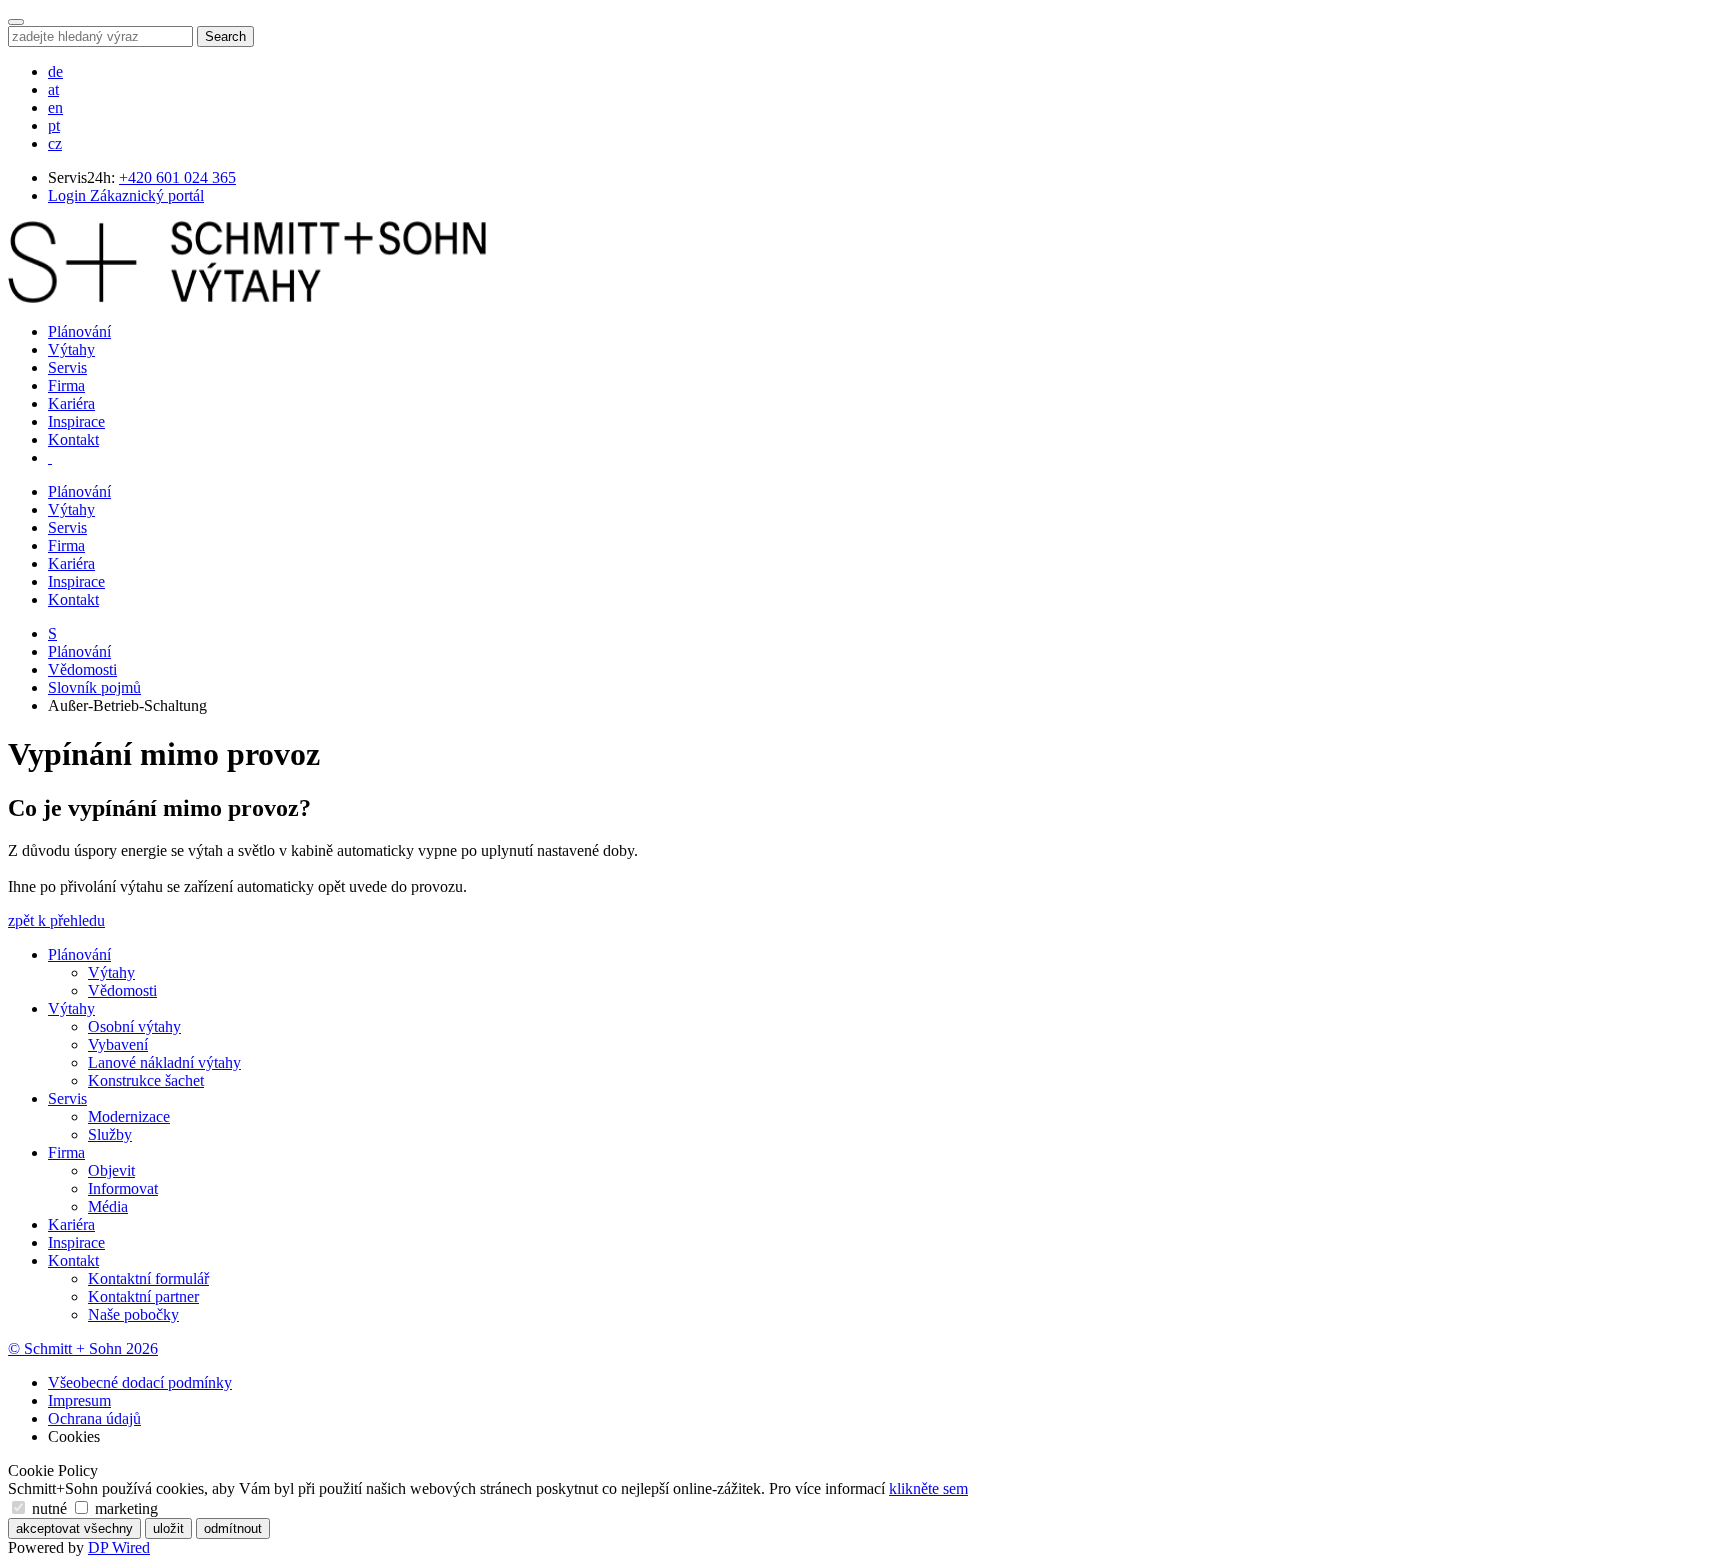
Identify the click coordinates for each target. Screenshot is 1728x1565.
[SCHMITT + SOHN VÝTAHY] (247, 297)
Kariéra (71, 403)
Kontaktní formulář (148, 1278)
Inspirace (76, 421)
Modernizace (129, 1116)
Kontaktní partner (143, 1296)
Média (108, 1206)
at (53, 89)
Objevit (111, 1170)
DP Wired (119, 1547)
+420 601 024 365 (177, 177)
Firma (66, 385)
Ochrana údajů (94, 1418)
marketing (124, 1508)
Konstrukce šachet (146, 1080)
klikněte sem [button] (928, 1488)
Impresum (79, 1400)
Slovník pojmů (94, 687)
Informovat (123, 1188)
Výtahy (71, 349)
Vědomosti (82, 669)
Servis (67, 367)
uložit (168, 1528)
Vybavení (118, 1044)
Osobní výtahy (134, 1026)
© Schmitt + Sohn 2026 (83, 1348)
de (55, 71)
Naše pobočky (133, 1314)
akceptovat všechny (74, 1528)
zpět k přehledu (56, 920)
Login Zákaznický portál (126, 195)
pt (54, 125)
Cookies (74, 1436)
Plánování (79, 331)
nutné (49, 1508)
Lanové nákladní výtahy (164, 1062)
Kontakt (73, 439)
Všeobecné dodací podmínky (140, 1382)
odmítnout (233, 1528)
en (55, 107)
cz (55, 143)
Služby (110, 1134)
